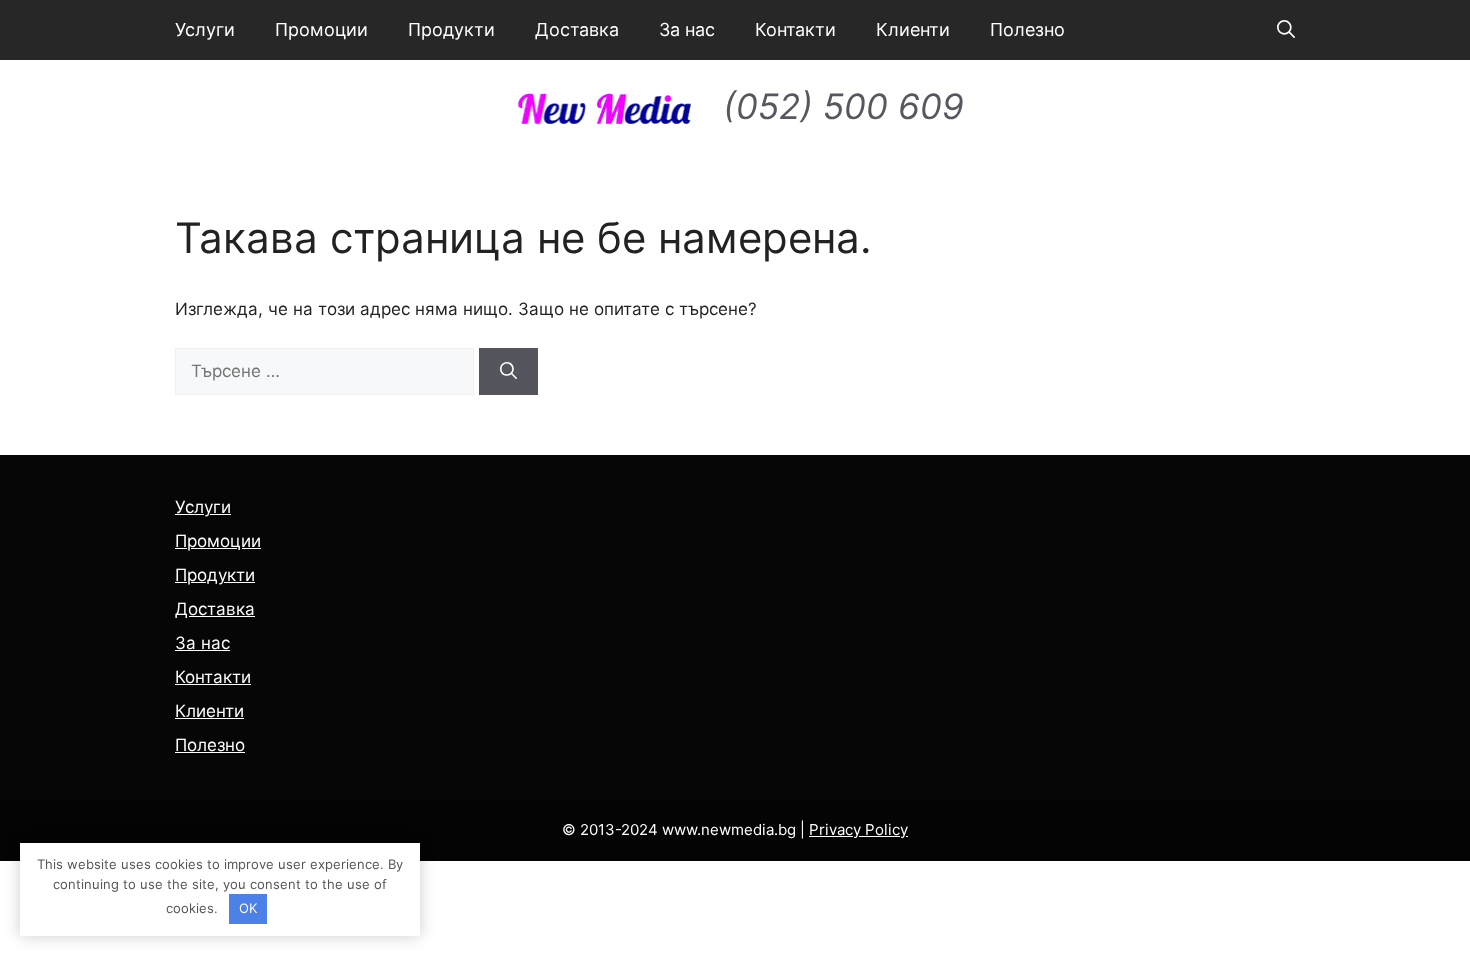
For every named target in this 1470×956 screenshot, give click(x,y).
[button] (1286, 30)
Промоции (321, 29)
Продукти (451, 29)
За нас (687, 29)
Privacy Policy (858, 829)
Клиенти (913, 29)
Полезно (1027, 29)
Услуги (205, 29)
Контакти (795, 29)
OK (248, 908)
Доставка (577, 29)
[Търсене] (508, 372)
